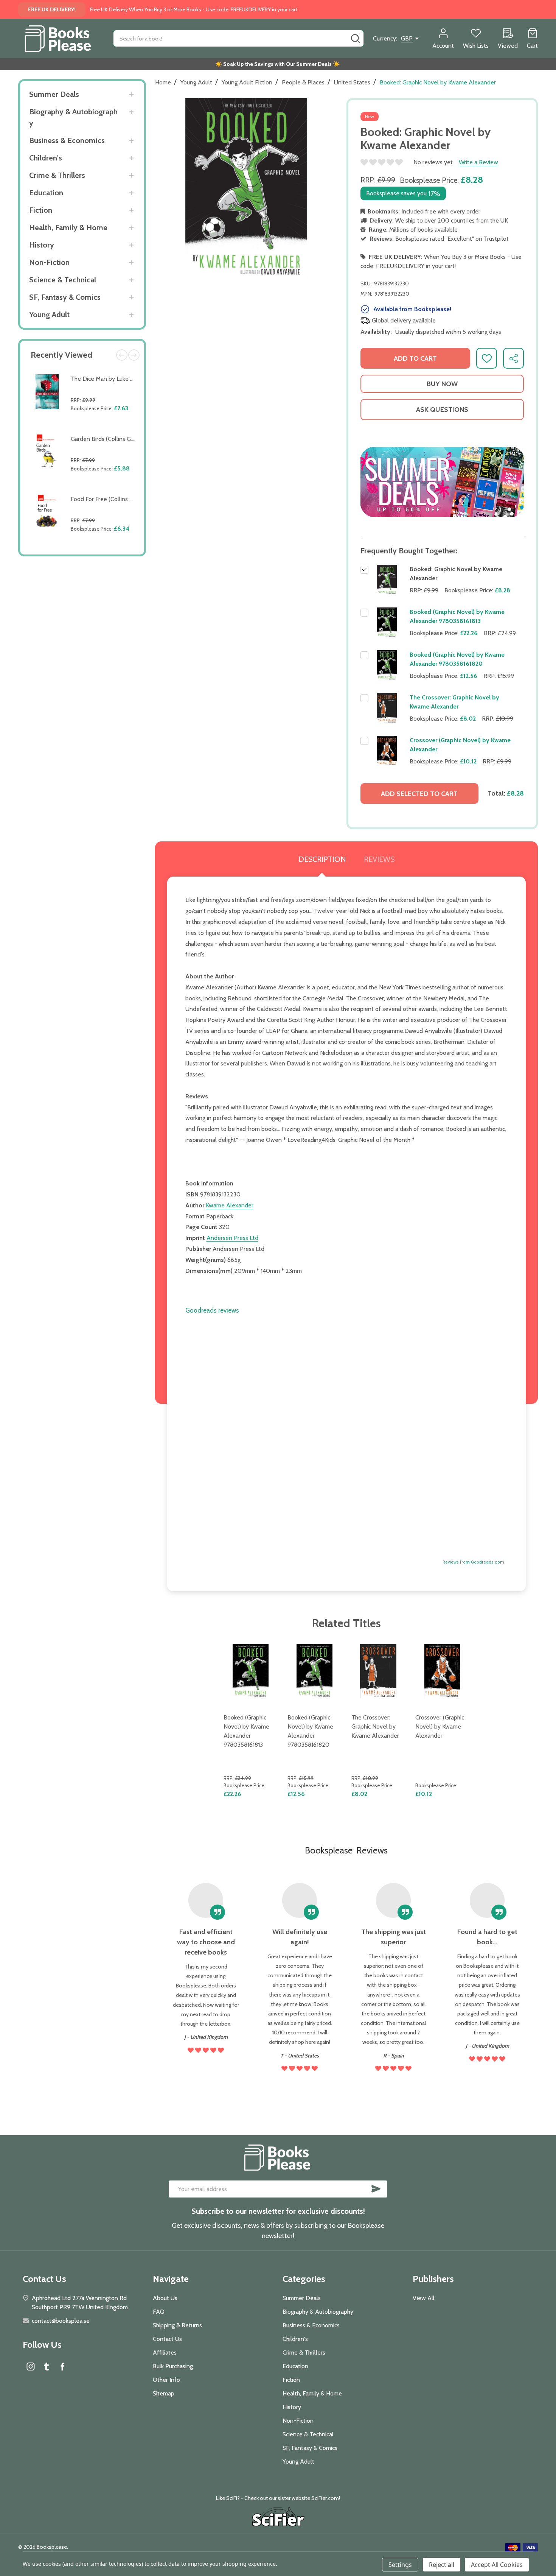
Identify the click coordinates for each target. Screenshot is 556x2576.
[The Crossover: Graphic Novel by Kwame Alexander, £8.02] (378, 1671)
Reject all (442, 2565)
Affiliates (165, 2353)
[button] (442, 482)
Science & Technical (63, 280)
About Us (165, 2298)
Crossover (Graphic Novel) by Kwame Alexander (440, 1726)
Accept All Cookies (497, 2565)
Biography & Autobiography (73, 117)
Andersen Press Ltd (232, 1238)
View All (424, 2298)
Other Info (166, 2380)
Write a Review (478, 162)
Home (163, 82)
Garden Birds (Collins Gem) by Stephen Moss (129, 439)
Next (134, 355)
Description (322, 859)
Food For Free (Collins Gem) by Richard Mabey (131, 499)
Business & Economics (67, 140)
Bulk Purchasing (173, 2366)
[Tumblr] (47, 2366)
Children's (46, 158)
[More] (131, 94)
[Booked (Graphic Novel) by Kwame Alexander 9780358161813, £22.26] (251, 1671)
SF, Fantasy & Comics (65, 297)
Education (46, 193)
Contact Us (167, 2339)
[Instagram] (31, 2366)
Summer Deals (54, 94)
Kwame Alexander (230, 1205)
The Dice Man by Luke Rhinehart (113, 379)
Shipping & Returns (177, 2325)
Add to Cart (104, 426)
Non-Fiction (49, 262)
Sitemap (164, 2393)
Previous (122, 355)
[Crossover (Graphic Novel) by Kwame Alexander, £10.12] (442, 1671)
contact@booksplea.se (61, 2321)
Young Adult (49, 315)
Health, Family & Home (68, 227)
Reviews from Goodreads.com (473, 1562)
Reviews (379, 859)
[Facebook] (62, 2366)
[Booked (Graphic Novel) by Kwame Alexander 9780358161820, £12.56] (314, 1671)
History (42, 245)
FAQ (159, 2312)
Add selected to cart (419, 794)
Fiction (41, 210)
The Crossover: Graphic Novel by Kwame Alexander (375, 1726)
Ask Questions (442, 410)
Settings (400, 2565)
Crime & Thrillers (57, 175)
